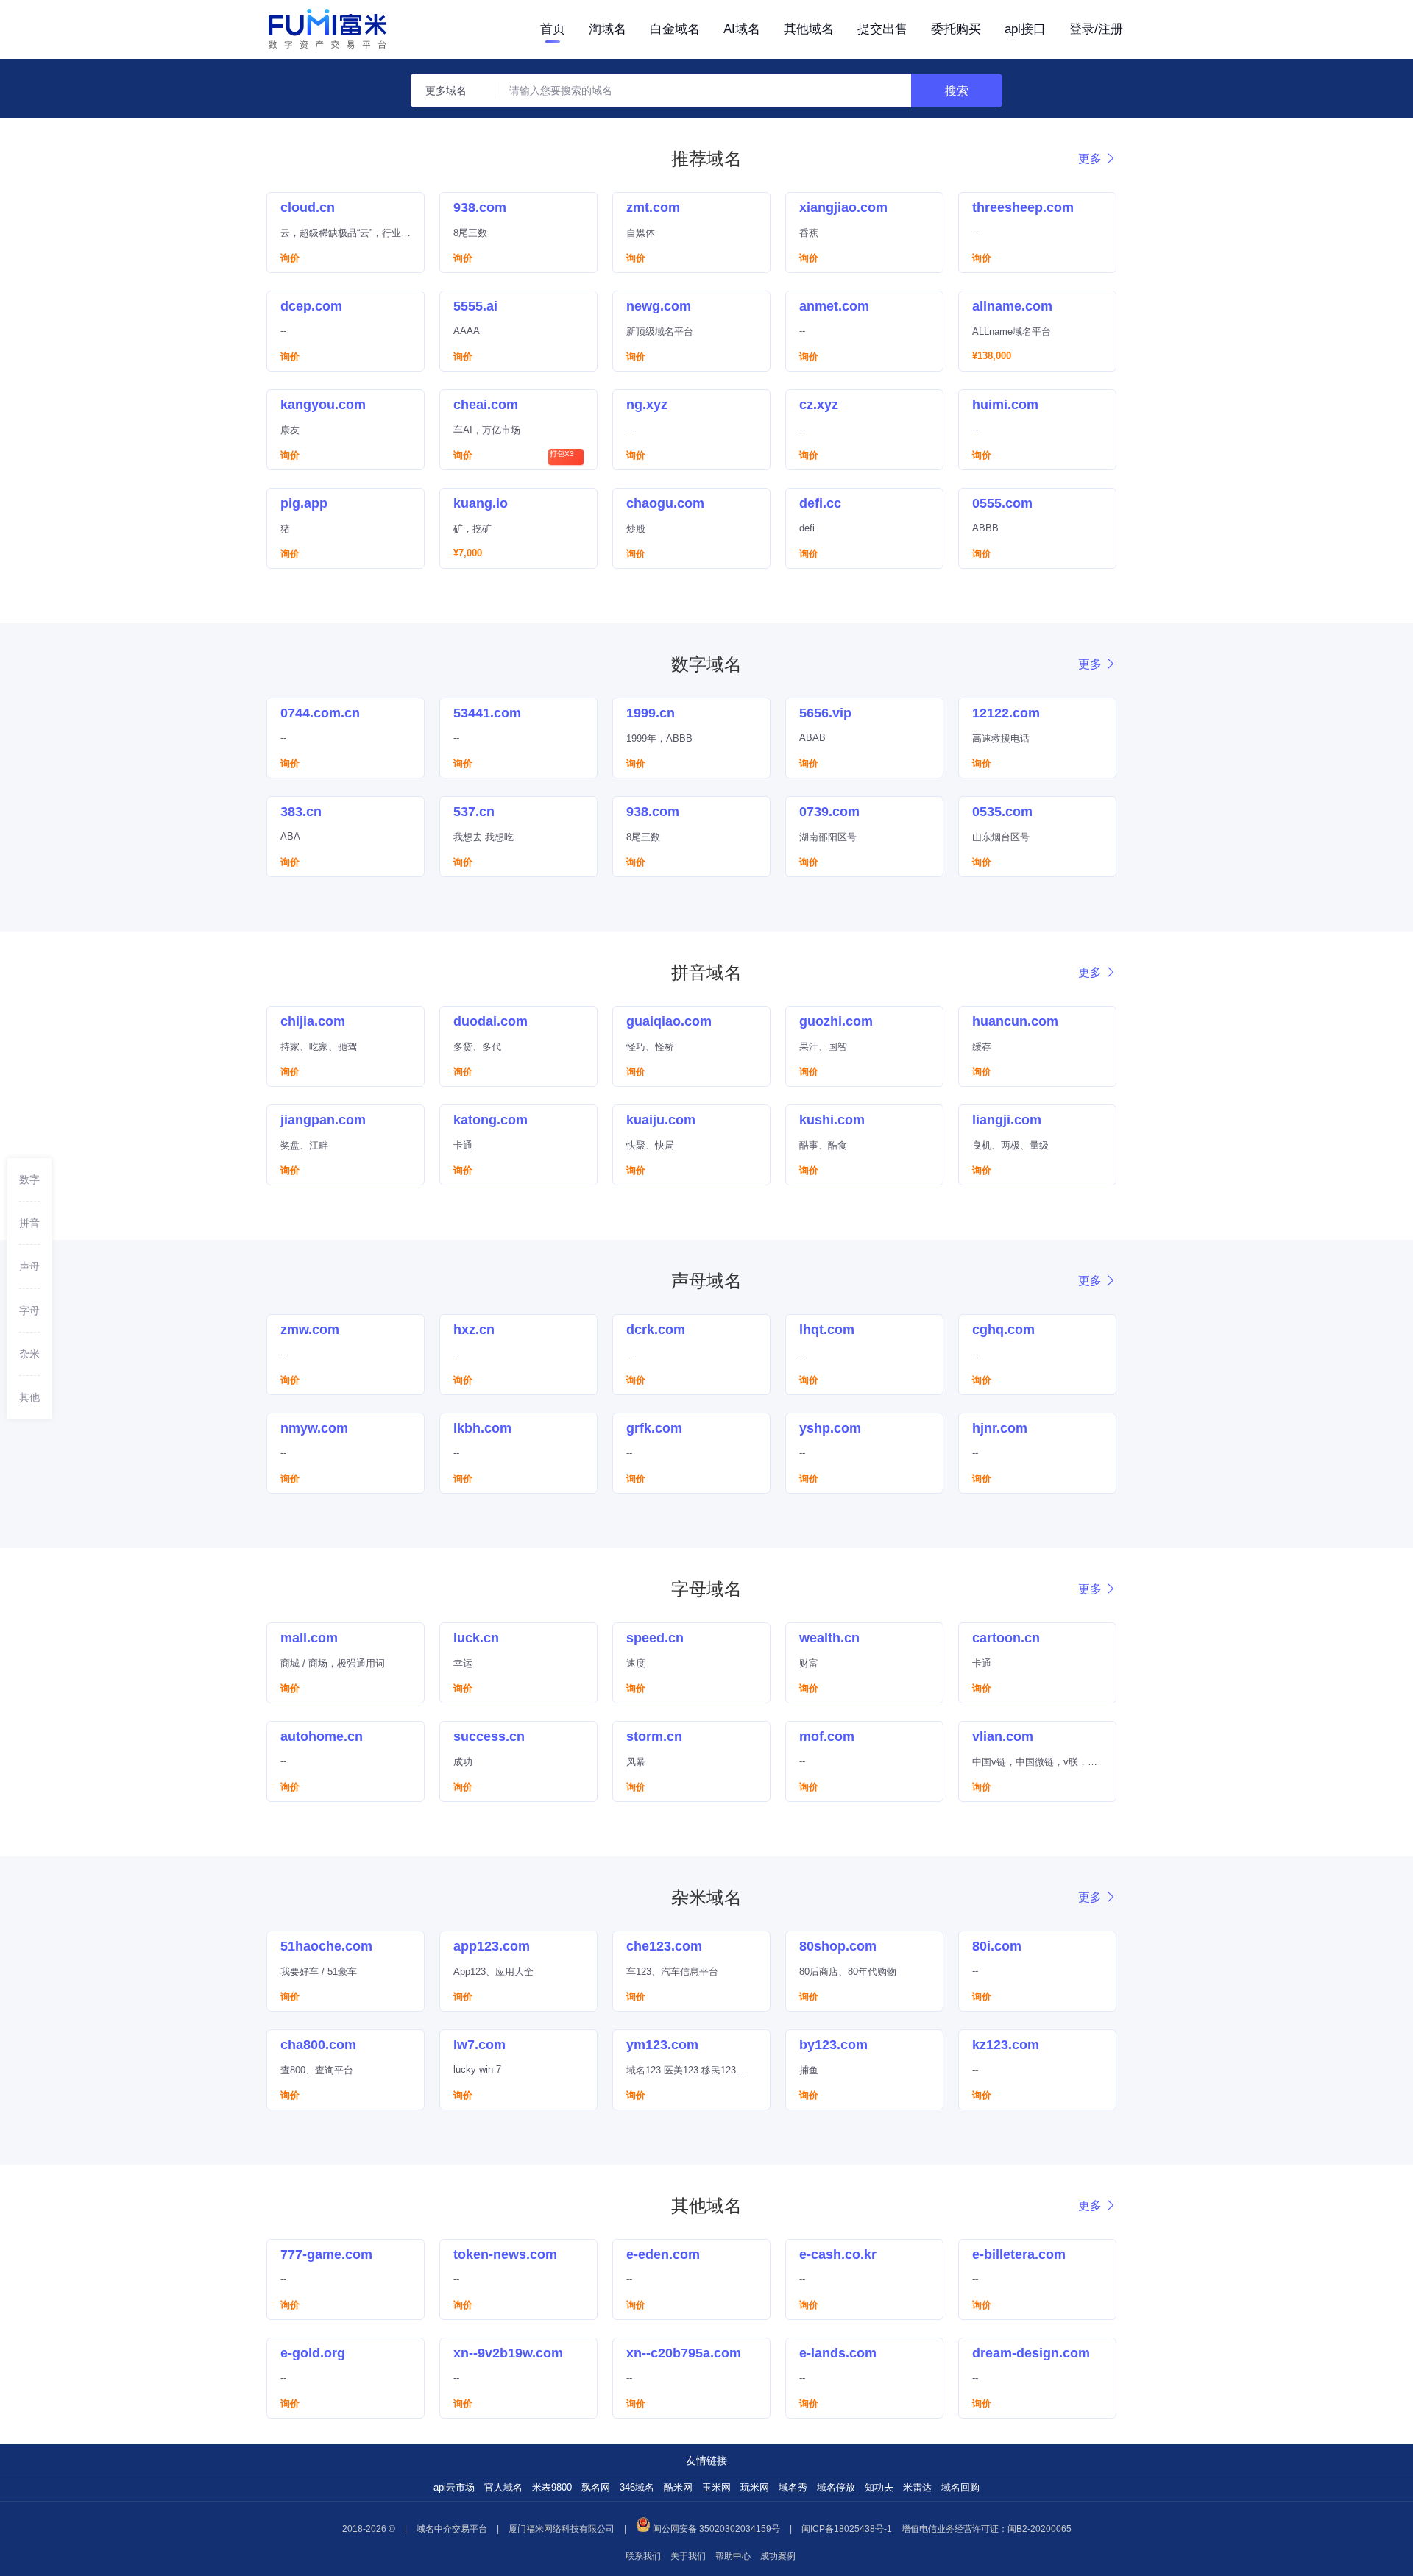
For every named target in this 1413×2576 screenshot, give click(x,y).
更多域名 (446, 91)
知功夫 (879, 2487)
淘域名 (608, 29)
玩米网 (755, 2487)
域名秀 (793, 2487)
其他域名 (809, 29)
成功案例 (778, 2556)
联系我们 (643, 2556)
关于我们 (688, 2556)
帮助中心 (733, 2556)
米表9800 (552, 2487)
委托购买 (956, 29)
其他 (29, 1397)
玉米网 (716, 2487)
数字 (29, 1179)
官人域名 (503, 2487)
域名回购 (960, 2487)
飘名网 (596, 2487)
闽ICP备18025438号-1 (847, 2529)
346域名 (637, 2487)
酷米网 (678, 2487)
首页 (553, 29)
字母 (29, 1310)
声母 (29, 1266)
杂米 (29, 1353)
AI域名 (742, 29)
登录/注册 (1096, 29)
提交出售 (882, 29)
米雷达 (917, 2487)
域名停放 (836, 2487)
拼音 (29, 1223)
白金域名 (675, 29)
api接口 (1025, 29)
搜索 (957, 91)
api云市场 (454, 2487)
